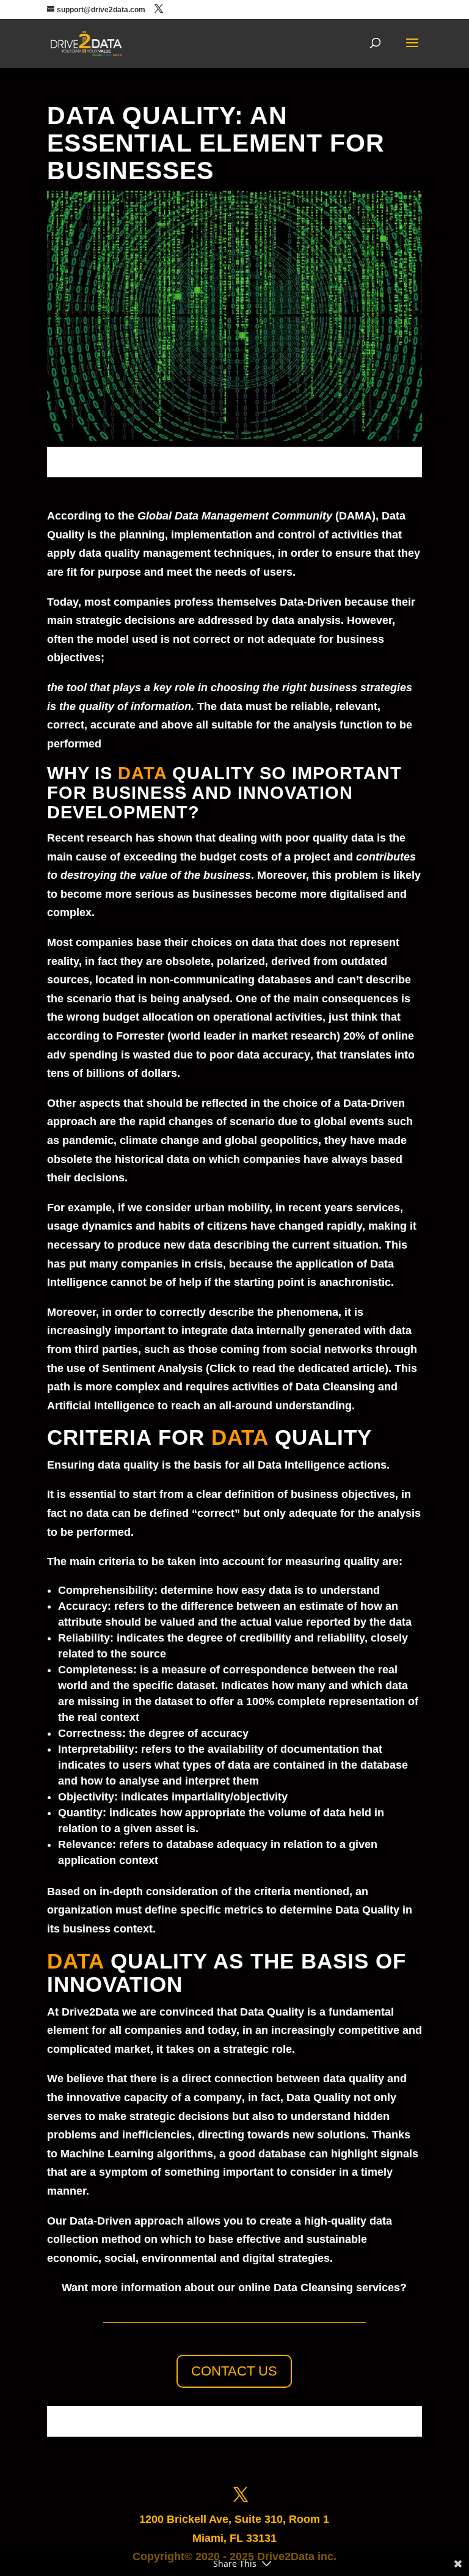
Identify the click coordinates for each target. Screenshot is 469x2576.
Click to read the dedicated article (297, 1368)
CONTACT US (234, 2371)
